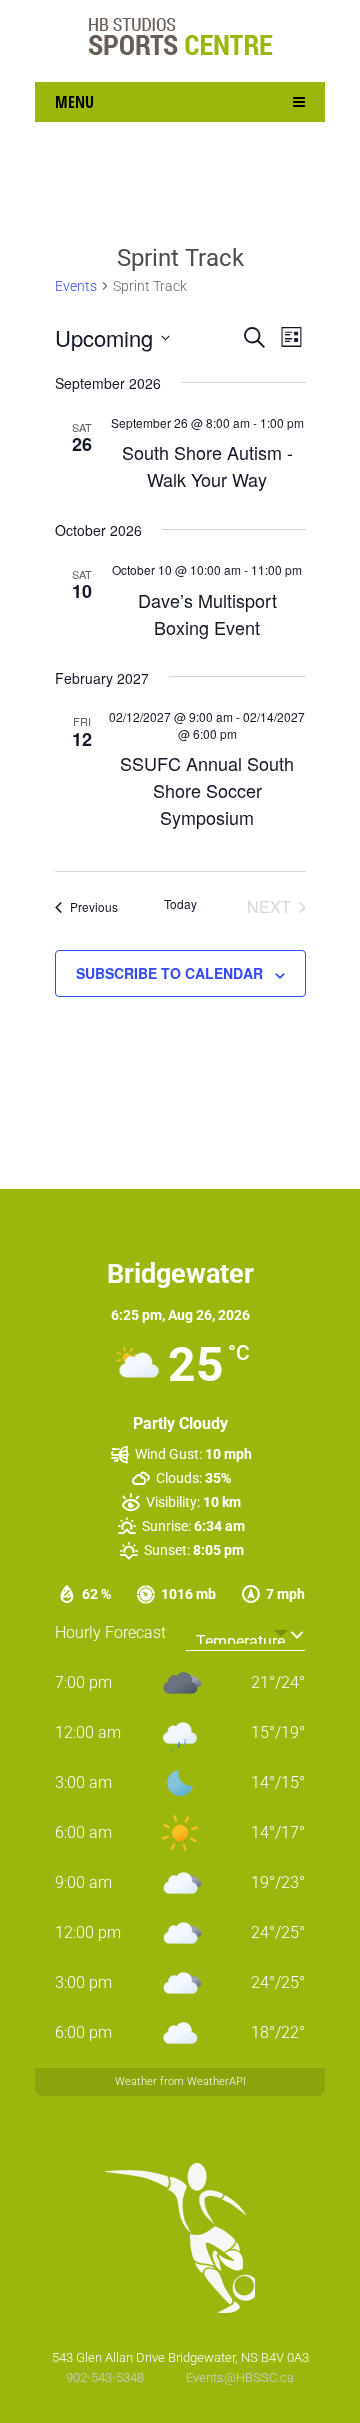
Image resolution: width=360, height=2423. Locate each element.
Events (76, 286)
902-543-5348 (106, 2377)
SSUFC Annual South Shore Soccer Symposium (207, 790)
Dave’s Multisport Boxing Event (207, 613)
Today (180, 904)
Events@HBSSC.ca (240, 2377)
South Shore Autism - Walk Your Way (207, 465)
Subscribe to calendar (169, 973)
